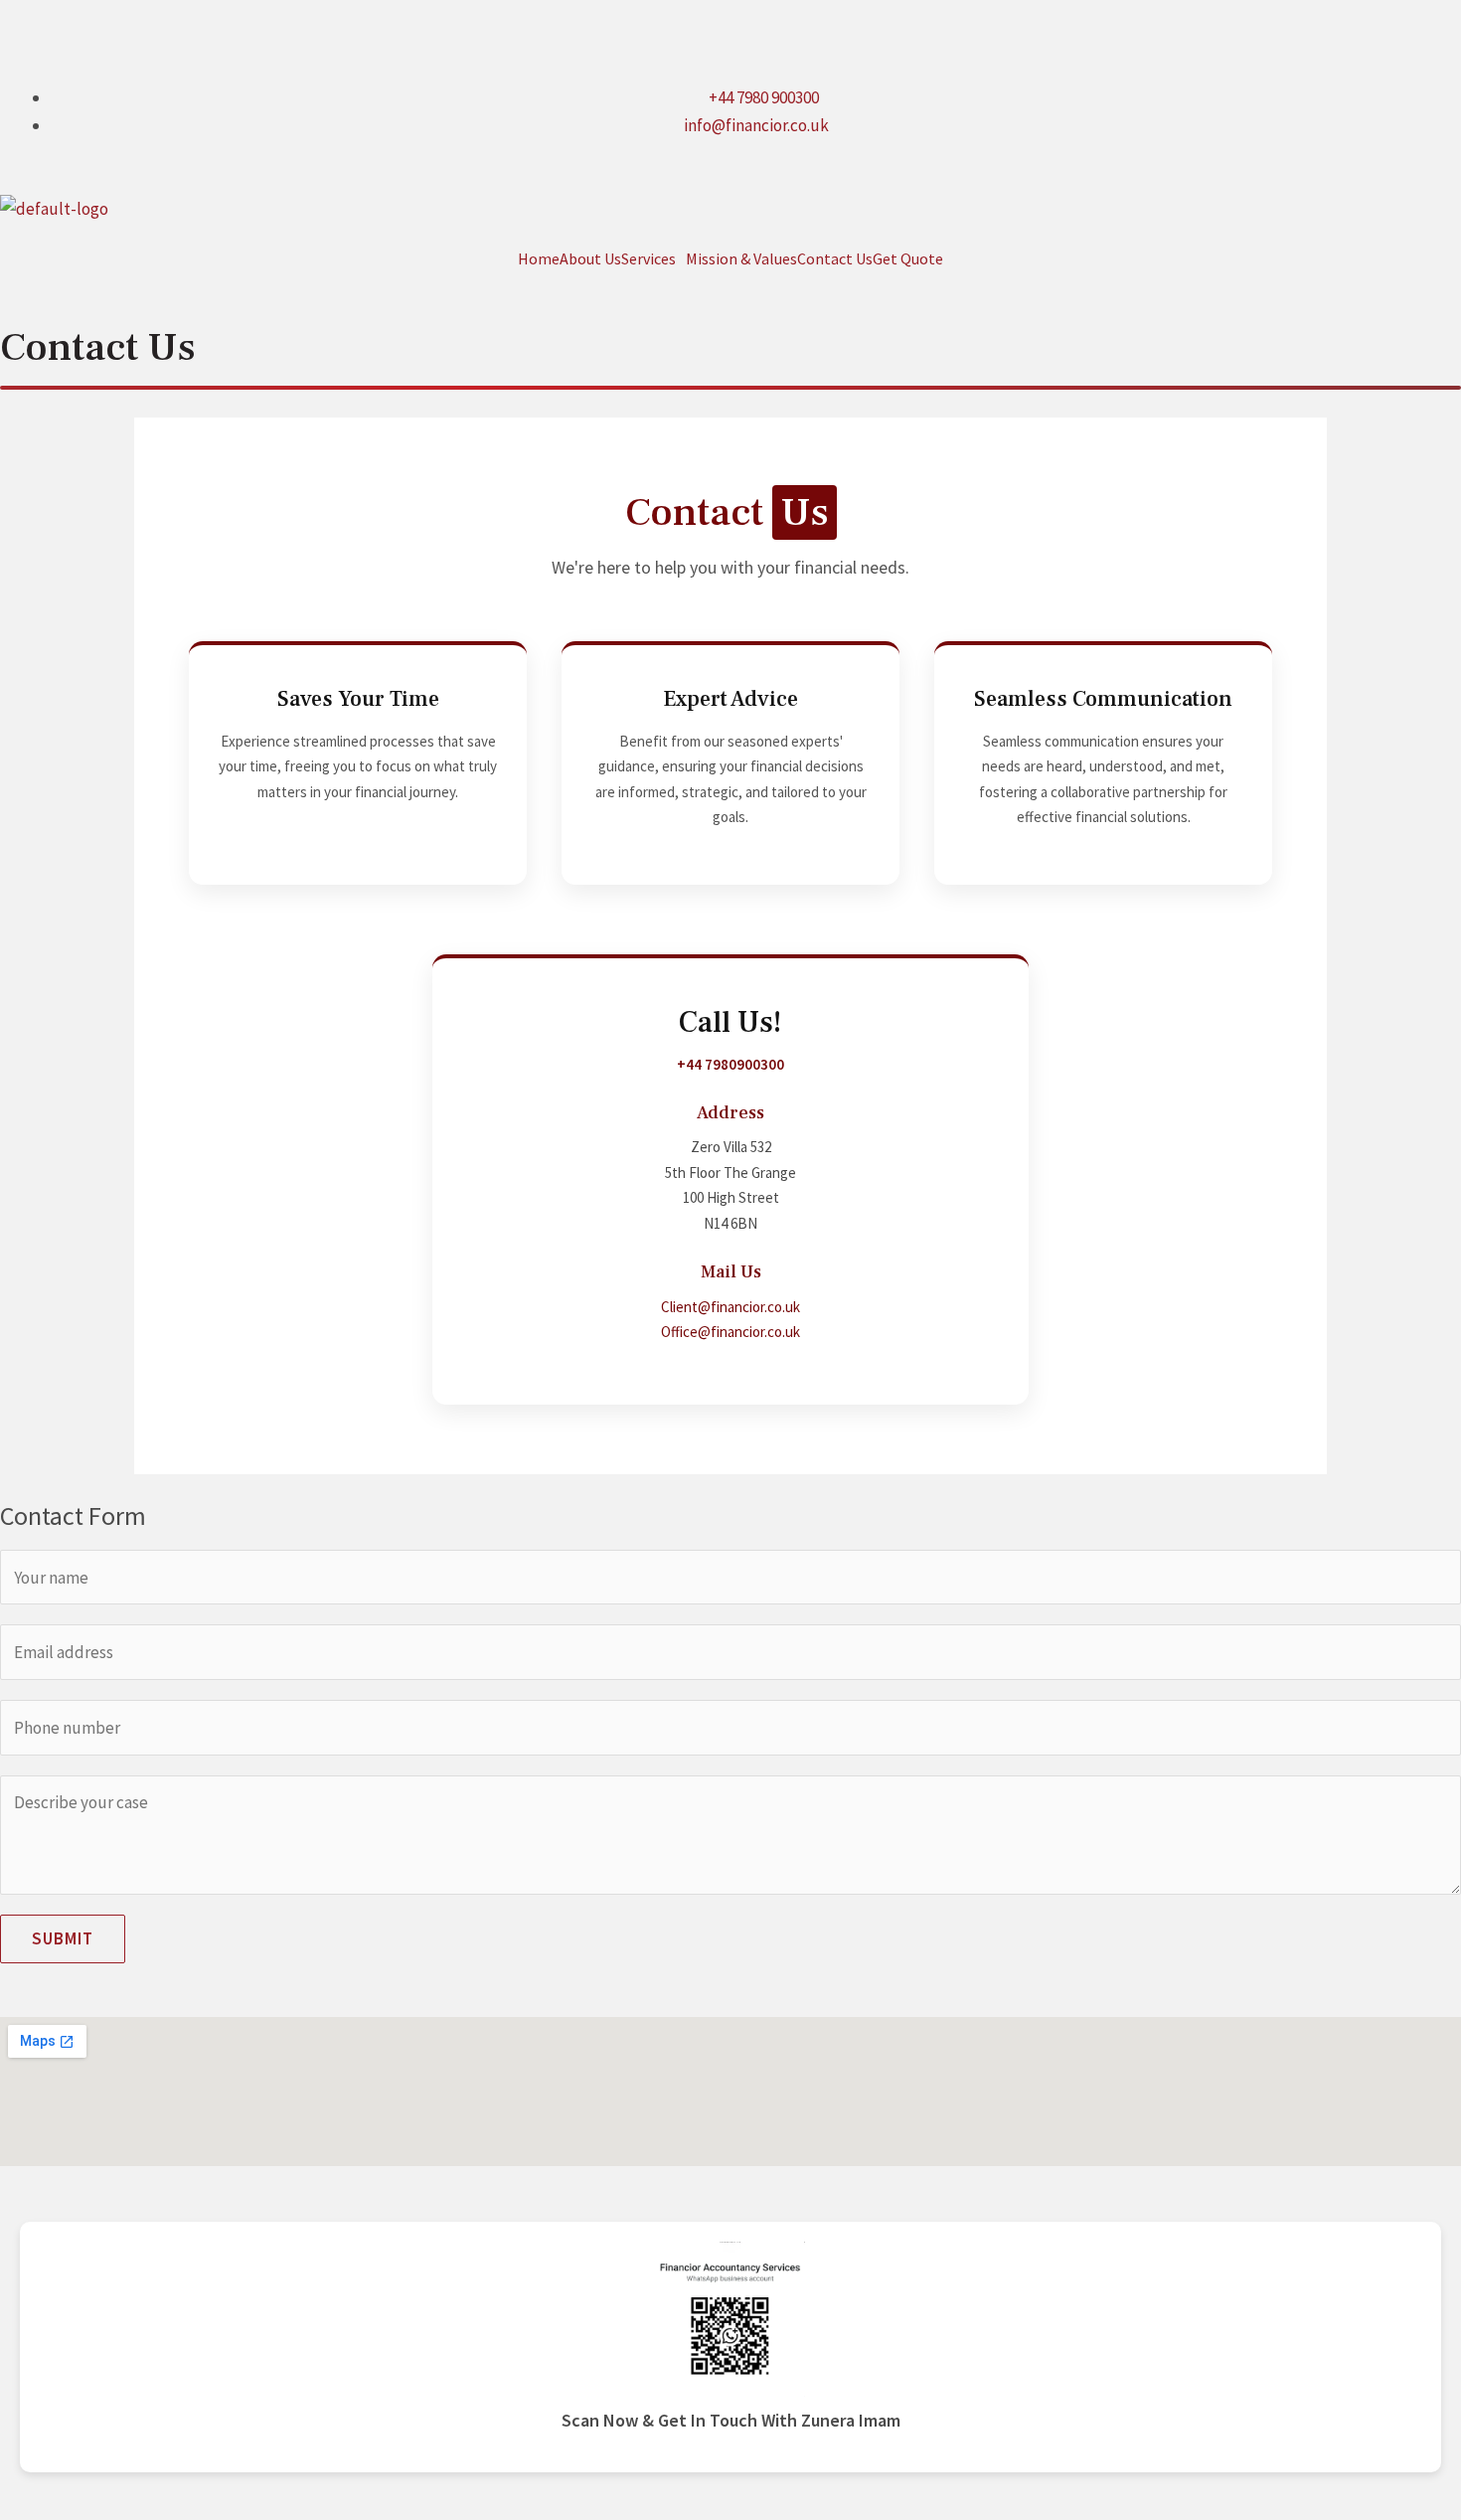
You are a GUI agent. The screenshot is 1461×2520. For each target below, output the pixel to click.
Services (649, 258)
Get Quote (908, 258)
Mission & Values (741, 258)
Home (539, 258)
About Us (590, 258)
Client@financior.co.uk (730, 1307)
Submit (63, 1938)
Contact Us (835, 258)
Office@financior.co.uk (730, 1332)
